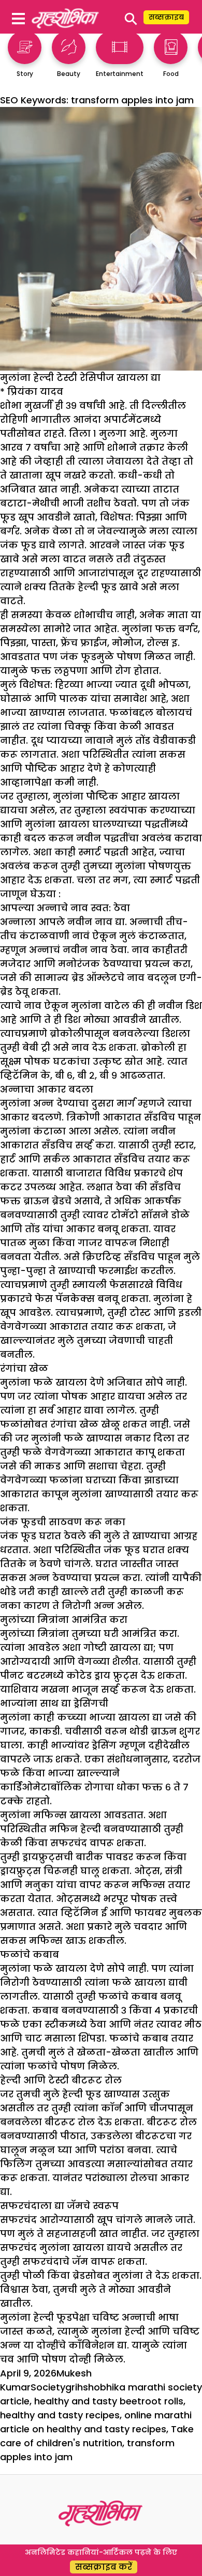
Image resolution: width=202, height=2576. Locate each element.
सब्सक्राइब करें (104, 2567)
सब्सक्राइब (166, 17)
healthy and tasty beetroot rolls (109, 2401)
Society (48, 2387)
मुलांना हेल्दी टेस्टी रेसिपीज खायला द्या (80, 378)
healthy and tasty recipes (60, 2415)
